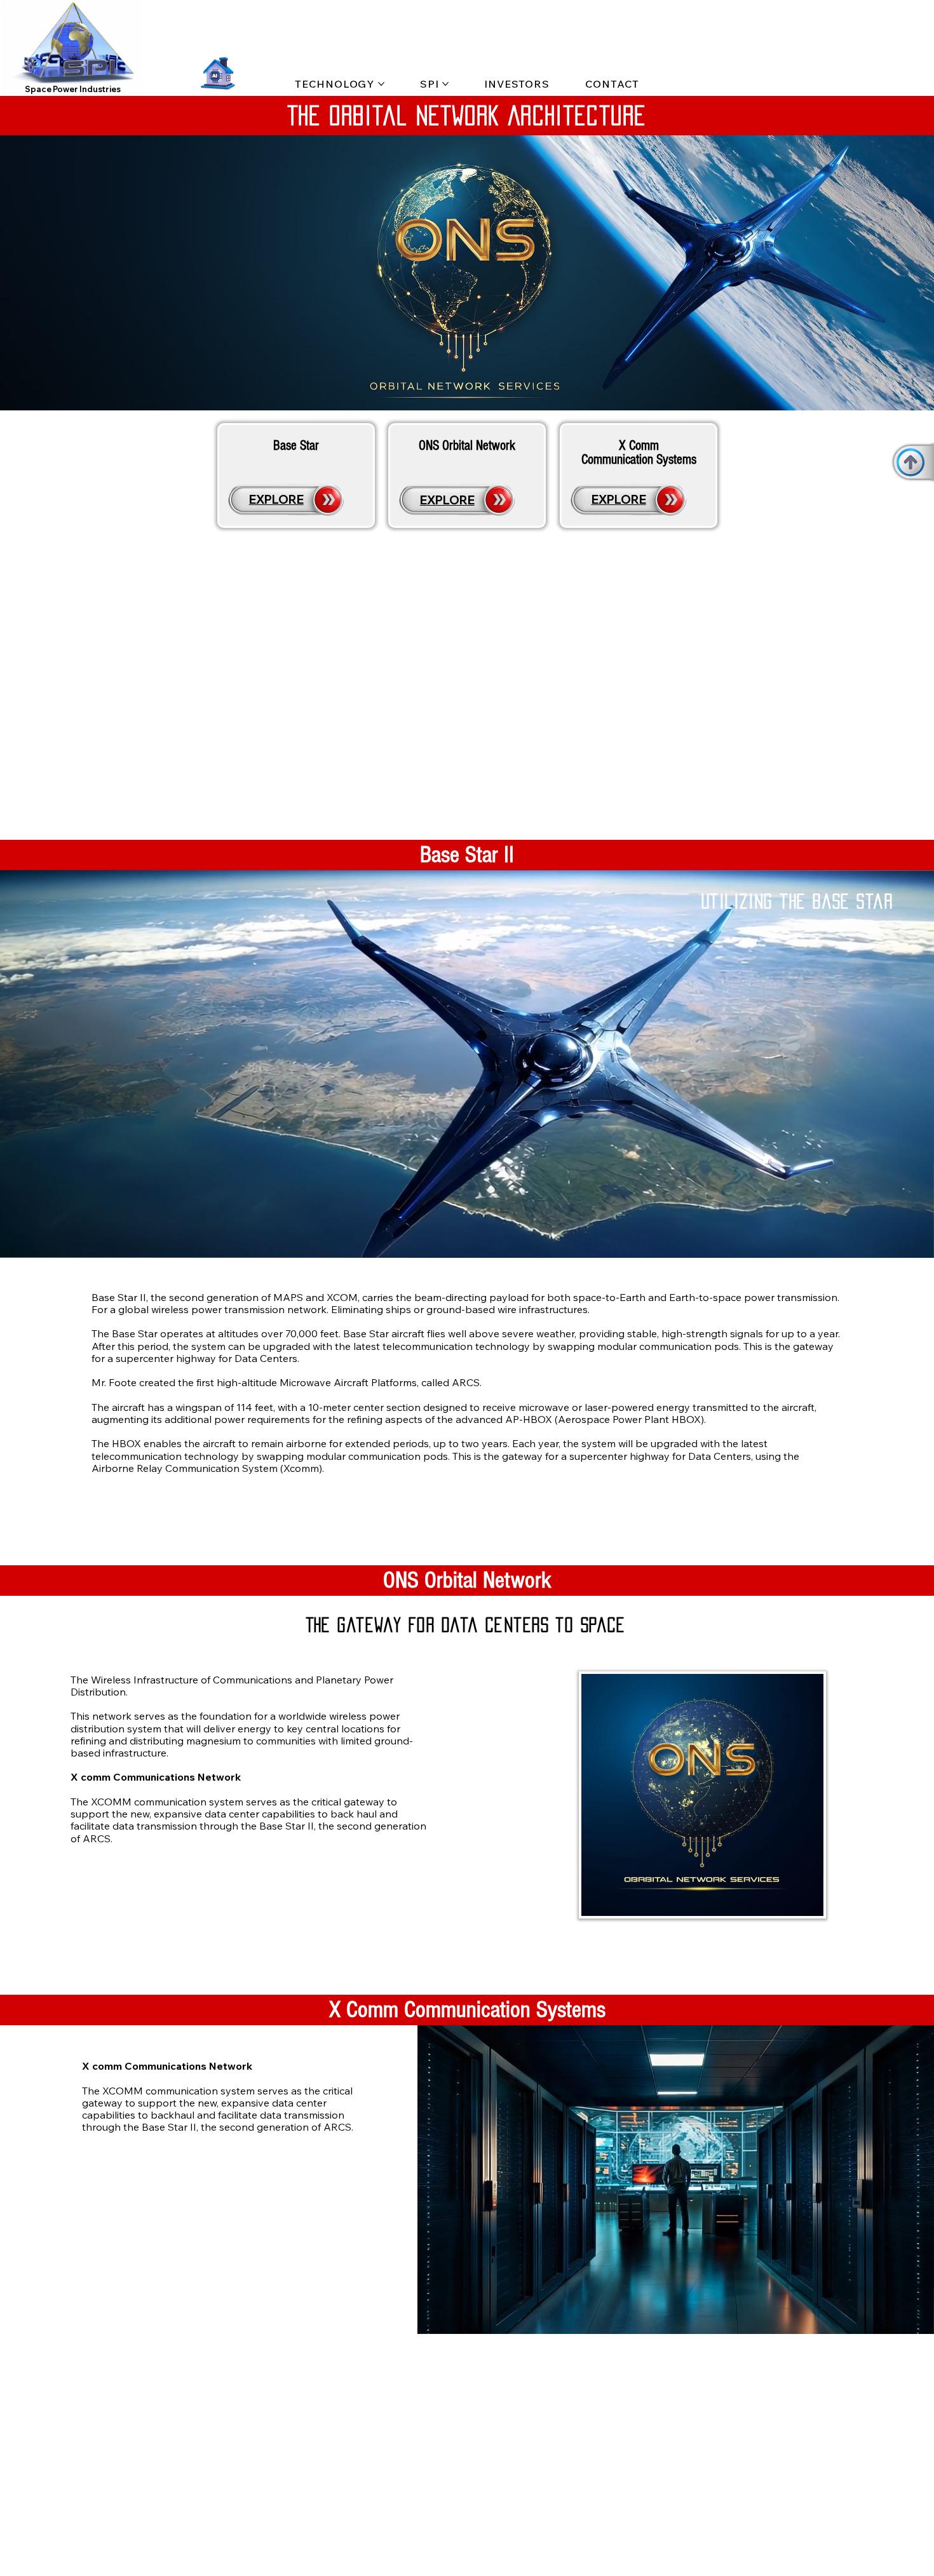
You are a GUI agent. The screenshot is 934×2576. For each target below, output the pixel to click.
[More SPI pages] (445, 84)
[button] (121, 81)
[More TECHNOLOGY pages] (381, 84)
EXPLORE (276, 499)
